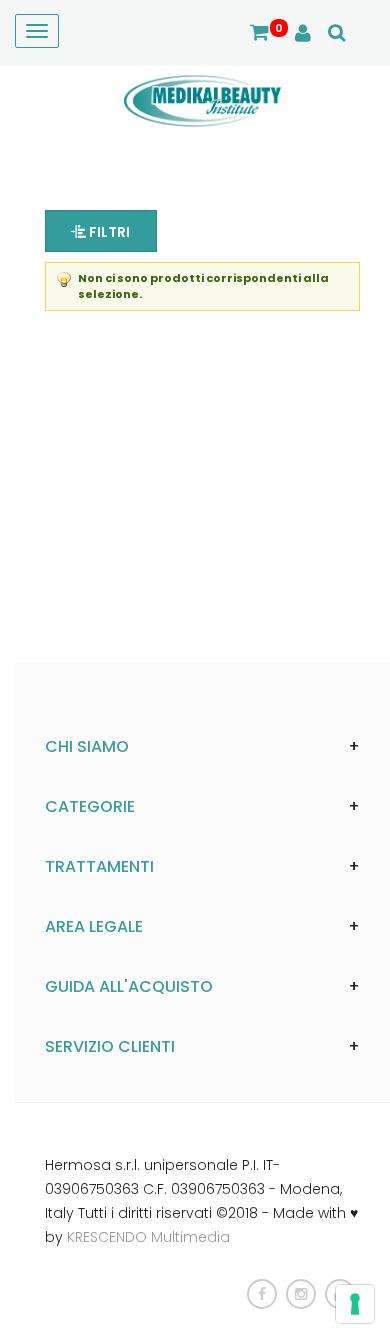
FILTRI (108, 232)
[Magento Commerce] (202, 100)
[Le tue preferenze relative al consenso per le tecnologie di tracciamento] (355, 1304)
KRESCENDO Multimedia (148, 1237)
